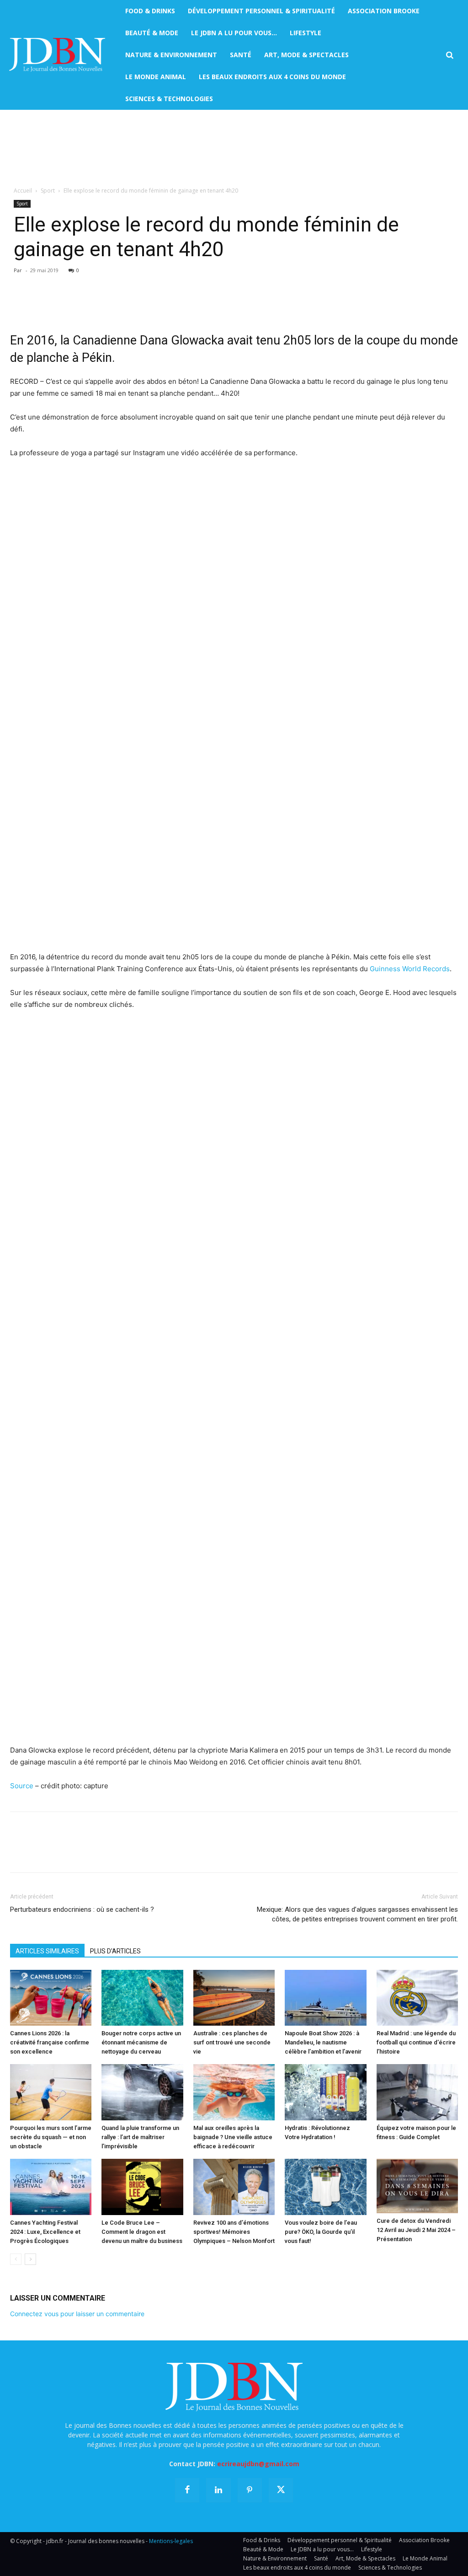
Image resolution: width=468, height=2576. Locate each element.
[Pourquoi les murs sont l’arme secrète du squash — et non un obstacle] (51, 2092)
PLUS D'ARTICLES (115, 1951)
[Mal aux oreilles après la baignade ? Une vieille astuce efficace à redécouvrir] (234, 2092)
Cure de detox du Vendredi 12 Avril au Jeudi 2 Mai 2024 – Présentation (416, 2230)
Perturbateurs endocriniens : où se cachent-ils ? (82, 1909)
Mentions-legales (171, 2541)
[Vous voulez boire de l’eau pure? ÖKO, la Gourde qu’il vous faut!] (325, 2187)
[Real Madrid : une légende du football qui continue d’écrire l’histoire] (417, 1998)
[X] (40, 306)
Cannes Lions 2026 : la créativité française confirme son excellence (50, 2042)
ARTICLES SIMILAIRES (47, 1951)
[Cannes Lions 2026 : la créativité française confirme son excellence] (51, 1998)
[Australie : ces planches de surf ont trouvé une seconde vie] (234, 1998)
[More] (125, 306)
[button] (449, 55)
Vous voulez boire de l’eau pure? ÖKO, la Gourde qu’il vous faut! (321, 2232)
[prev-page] (16, 2259)
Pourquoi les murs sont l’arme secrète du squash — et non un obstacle (51, 2137)
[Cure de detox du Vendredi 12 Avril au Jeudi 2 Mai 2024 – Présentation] (417, 2186)
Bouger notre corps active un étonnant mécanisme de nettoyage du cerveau (141, 2042)
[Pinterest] (61, 306)
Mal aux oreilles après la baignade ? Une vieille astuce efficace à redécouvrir (233, 2137)
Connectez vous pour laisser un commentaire (77, 2314)
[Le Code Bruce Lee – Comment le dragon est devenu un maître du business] (142, 2187)
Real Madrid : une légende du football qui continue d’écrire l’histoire (416, 2042)
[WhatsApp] (82, 306)
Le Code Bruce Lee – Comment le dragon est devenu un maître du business (142, 2232)
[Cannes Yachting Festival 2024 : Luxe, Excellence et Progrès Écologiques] (51, 2187)
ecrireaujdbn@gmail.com (258, 2464)
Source (22, 1786)
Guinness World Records (410, 969)
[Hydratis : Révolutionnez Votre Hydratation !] (325, 2092)
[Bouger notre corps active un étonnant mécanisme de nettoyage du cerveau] (142, 1998)
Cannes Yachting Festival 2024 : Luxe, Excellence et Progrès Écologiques (45, 2232)
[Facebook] (19, 306)
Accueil (23, 191)
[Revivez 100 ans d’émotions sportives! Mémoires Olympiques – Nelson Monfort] (234, 2187)
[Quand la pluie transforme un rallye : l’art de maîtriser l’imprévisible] (142, 2092)
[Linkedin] (103, 306)
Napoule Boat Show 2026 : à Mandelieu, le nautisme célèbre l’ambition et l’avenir (323, 2042)
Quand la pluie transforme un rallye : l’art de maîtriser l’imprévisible (140, 2137)
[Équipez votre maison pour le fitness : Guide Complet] (417, 2092)
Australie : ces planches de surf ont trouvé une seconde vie (232, 2042)
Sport (48, 191)
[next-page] (30, 2259)
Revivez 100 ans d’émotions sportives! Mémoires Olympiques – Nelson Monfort (234, 2232)
